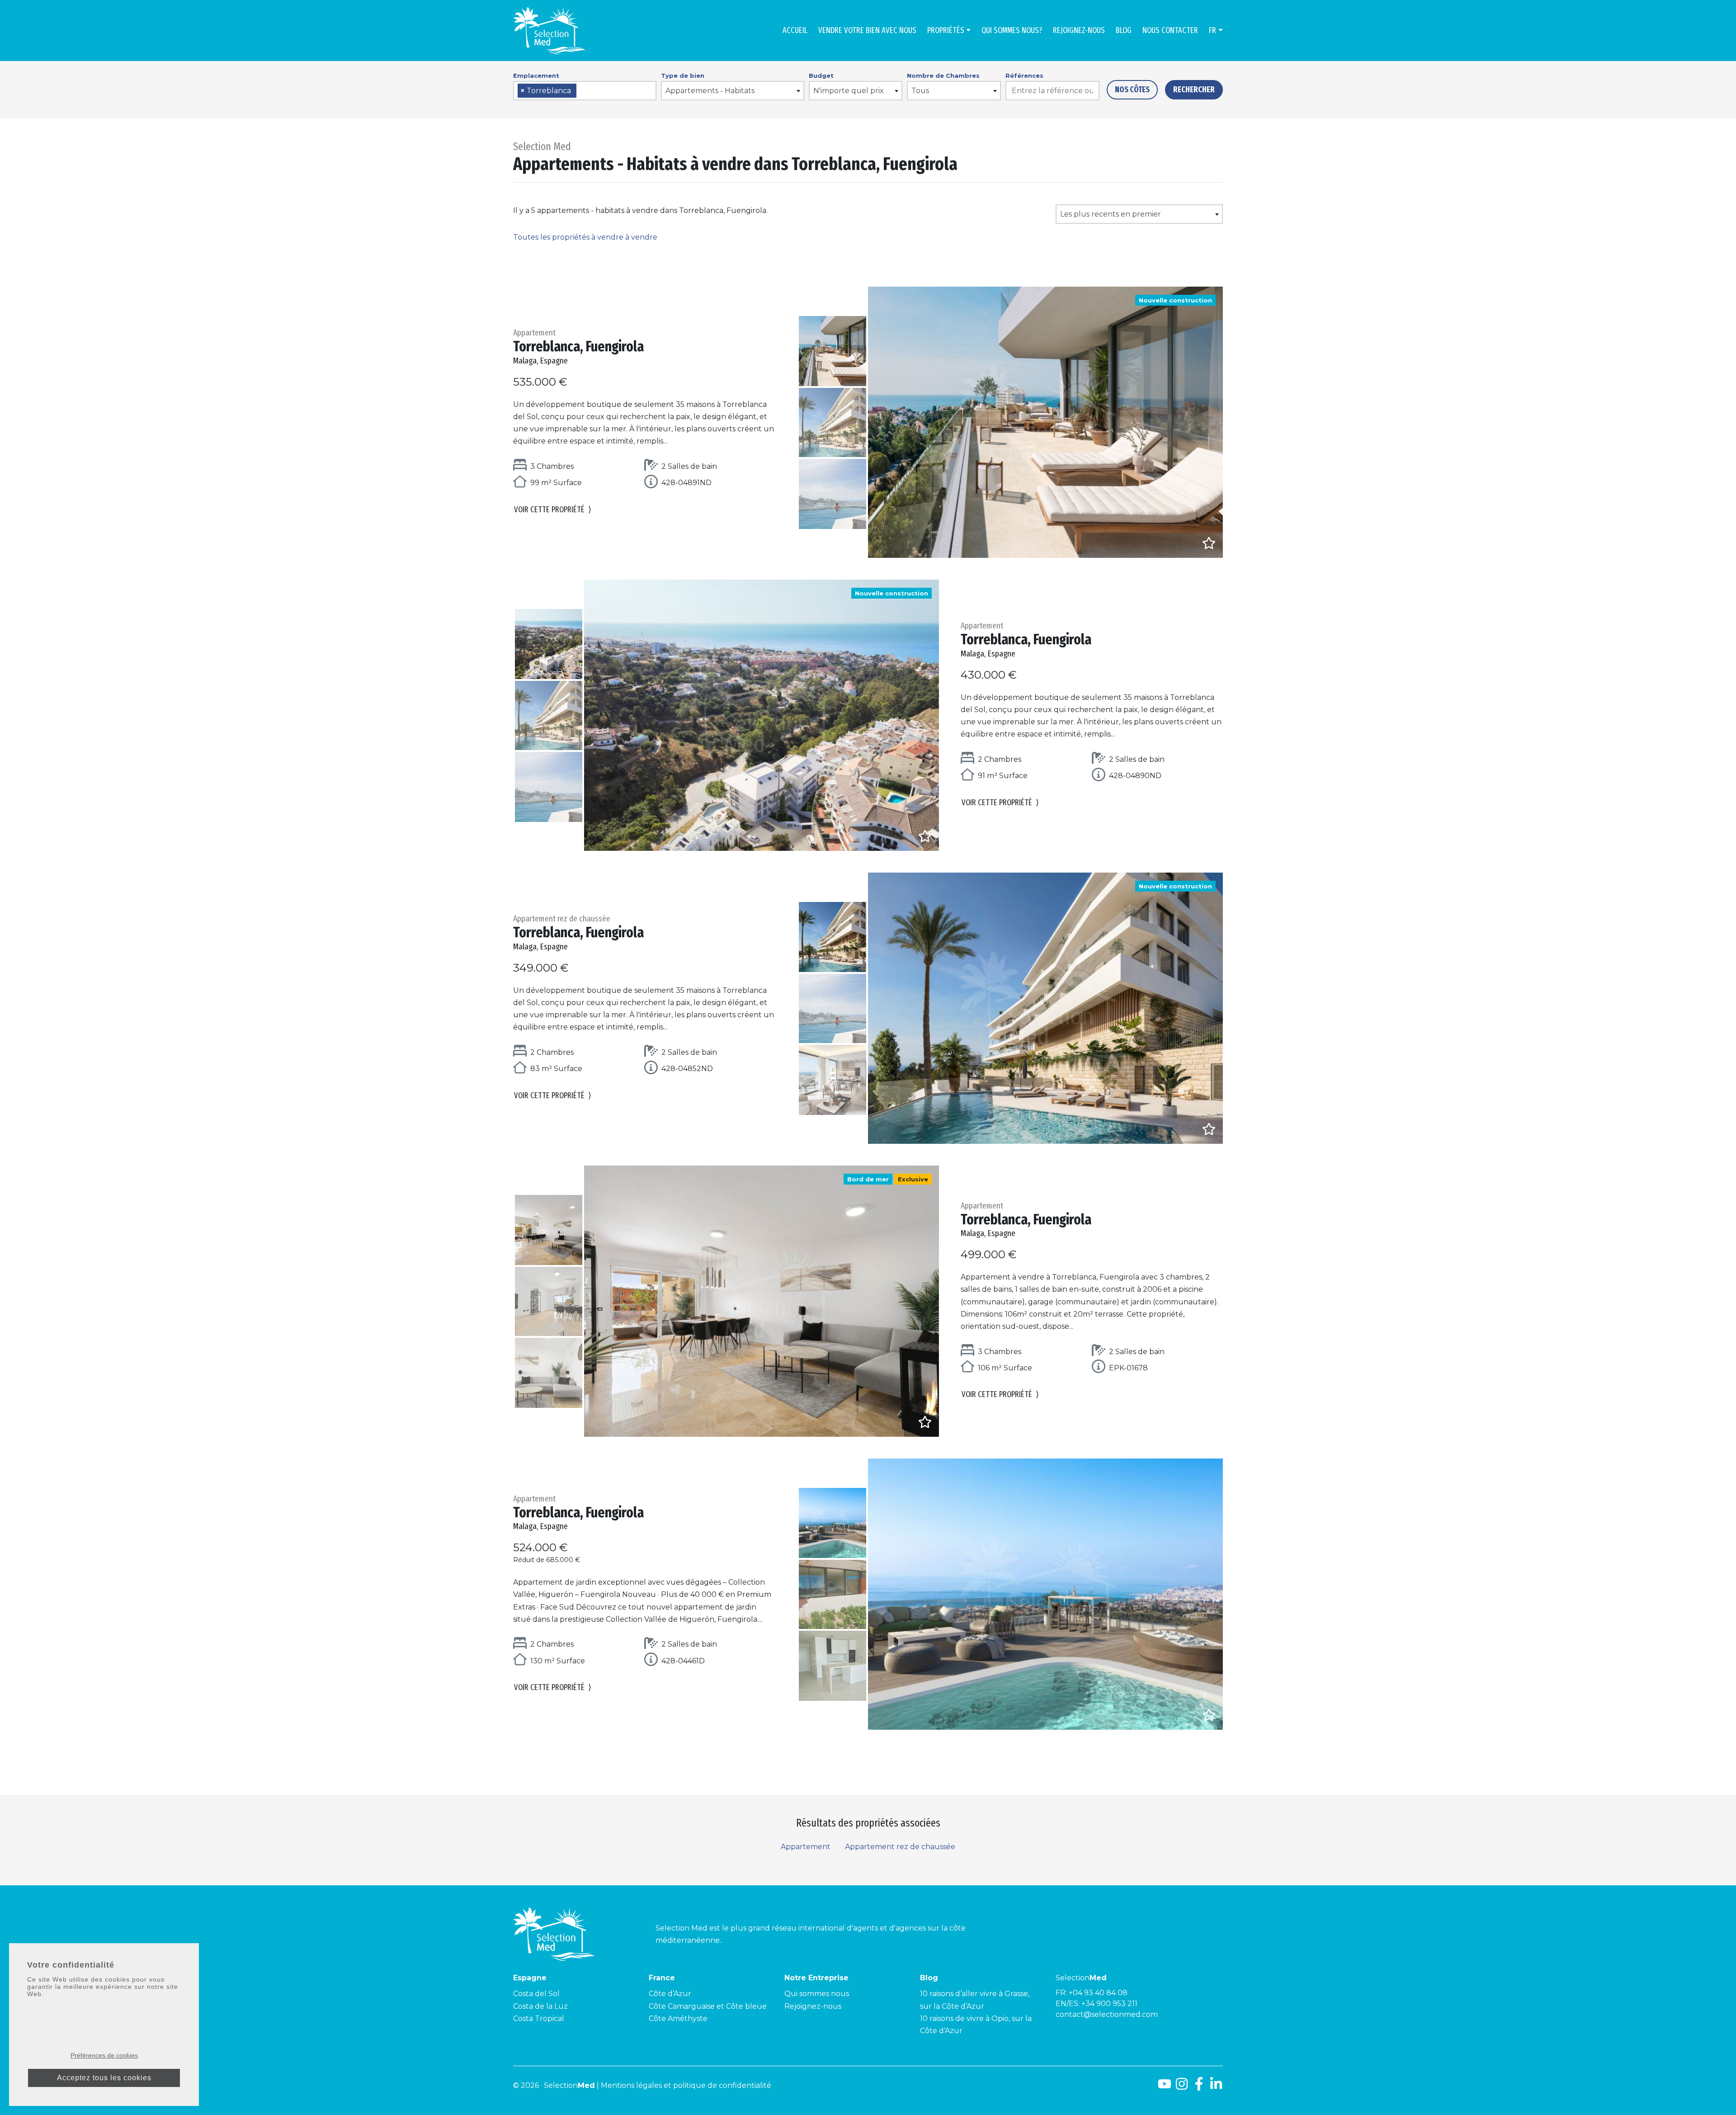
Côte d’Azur (670, 1994)
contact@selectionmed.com (1107, 2014)
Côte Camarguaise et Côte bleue (708, 2006)
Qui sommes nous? (1012, 30)
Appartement (806, 1847)
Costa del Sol (536, 1994)
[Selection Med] (549, 31)
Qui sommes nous (817, 1994)
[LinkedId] (1216, 2087)
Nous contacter (1170, 30)
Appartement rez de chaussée (900, 1847)
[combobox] (585, 91)
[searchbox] (582, 91)
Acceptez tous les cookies (104, 2078)
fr (1212, 30)
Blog (1124, 30)
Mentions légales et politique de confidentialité (686, 2085)
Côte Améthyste (678, 2018)
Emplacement (536, 76)
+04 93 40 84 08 (1098, 1993)
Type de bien (683, 76)
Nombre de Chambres (943, 76)
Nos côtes (1132, 90)
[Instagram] (1182, 2087)
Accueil (795, 30)
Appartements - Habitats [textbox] (710, 91)
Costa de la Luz (540, 2006)
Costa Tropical (539, 2018)
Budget (821, 76)
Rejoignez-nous (1079, 30)
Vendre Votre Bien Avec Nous (867, 30)
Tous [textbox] (920, 91)
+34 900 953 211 (1109, 2004)
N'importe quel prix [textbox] (849, 91)
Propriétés (946, 30)
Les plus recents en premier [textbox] (1111, 214)
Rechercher (1194, 90)
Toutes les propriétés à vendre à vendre (585, 237)
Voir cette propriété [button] (553, 510)
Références (1024, 76)
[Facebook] (1199, 2087)
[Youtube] (1165, 2087)
